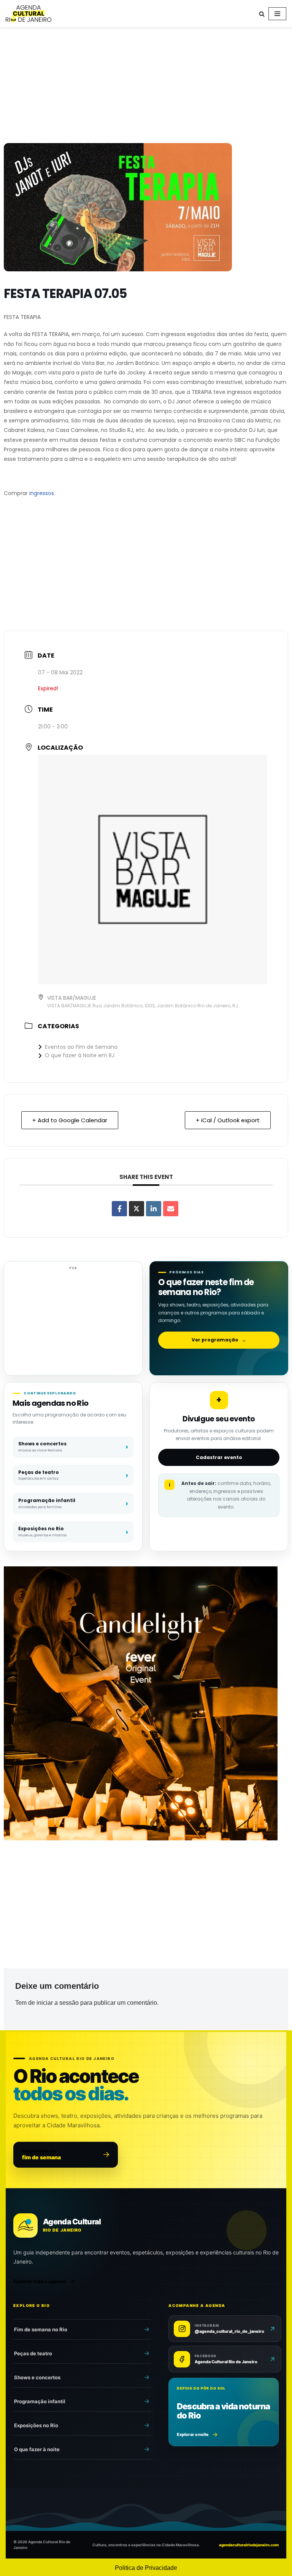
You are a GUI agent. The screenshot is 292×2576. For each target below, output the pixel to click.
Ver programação (219, 1340)
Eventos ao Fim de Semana (81, 1047)
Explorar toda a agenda (39, 2281)
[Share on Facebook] (119, 1209)
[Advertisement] (146, 87)
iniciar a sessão (58, 2003)
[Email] (171, 1209)
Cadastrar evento (219, 1457)
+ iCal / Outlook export (228, 1120)
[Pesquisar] (262, 14)
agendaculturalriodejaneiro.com (249, 2545)
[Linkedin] (154, 1209)
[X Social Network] (136, 1209)
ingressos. (42, 493)
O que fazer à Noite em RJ (80, 1055)
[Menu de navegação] (277, 14)
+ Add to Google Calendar (70, 1120)
